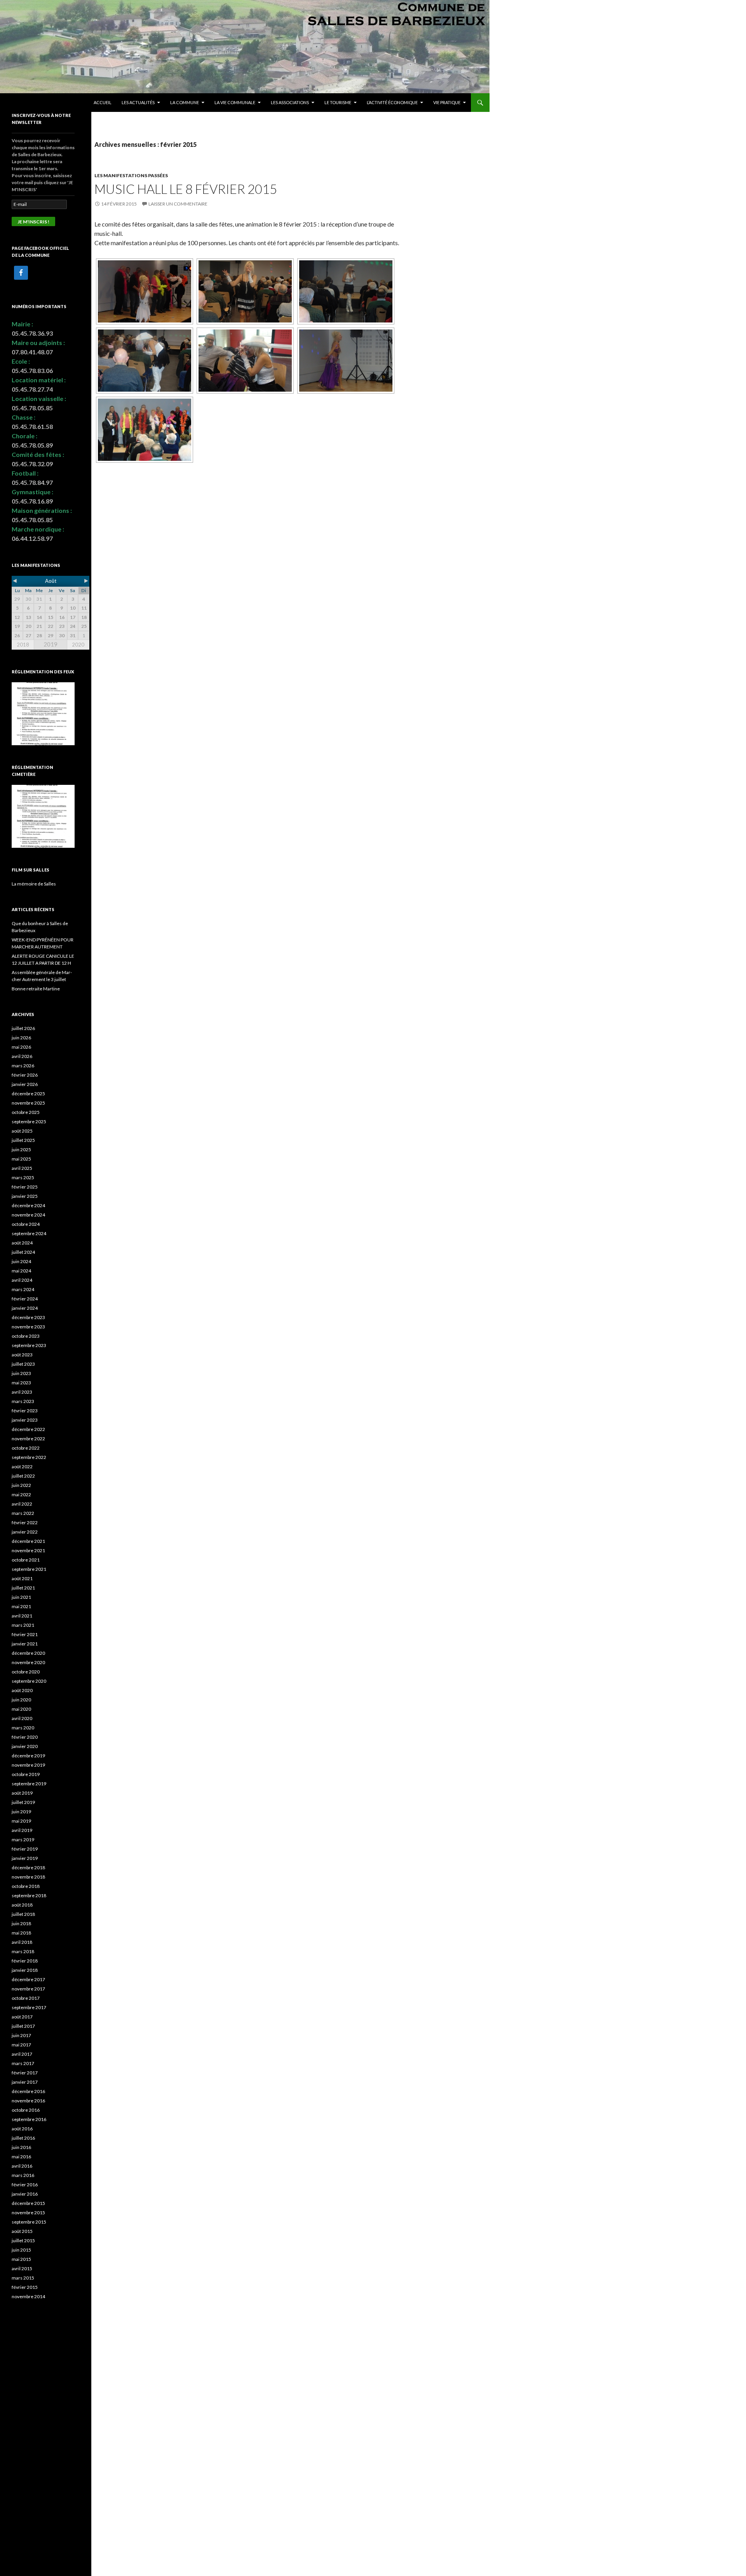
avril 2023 (22, 1392)
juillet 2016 (23, 2138)
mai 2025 (21, 1159)
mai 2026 (21, 1047)
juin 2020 (21, 1700)
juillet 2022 (23, 1476)
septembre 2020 (29, 1681)
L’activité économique (392, 102)
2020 (78, 645)
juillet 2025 (23, 1140)
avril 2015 (22, 2268)
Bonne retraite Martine (36, 989)
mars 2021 (23, 1625)
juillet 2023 (23, 1364)
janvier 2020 (25, 1746)
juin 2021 (21, 1597)
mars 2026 (23, 1066)
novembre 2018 (28, 1877)
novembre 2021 (28, 1550)
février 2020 (25, 1737)
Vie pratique (447, 102)
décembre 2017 (28, 1979)
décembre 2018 (28, 1868)
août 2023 (22, 1355)
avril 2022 (22, 1504)
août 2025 (22, 1131)
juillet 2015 (23, 2240)
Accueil (103, 102)
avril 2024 (22, 1280)
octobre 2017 (26, 1998)
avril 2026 (22, 1056)
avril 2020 (22, 1718)
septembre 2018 (29, 1895)
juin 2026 (21, 1038)
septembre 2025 (29, 1122)
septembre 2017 (29, 2007)
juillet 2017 (23, 2026)
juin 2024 (21, 1261)
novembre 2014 (28, 2296)
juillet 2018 (23, 1914)
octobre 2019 (26, 1774)
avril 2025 (22, 1168)
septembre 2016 (29, 2119)
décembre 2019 (28, 1756)
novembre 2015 (28, 2213)
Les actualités (138, 102)
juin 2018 (21, 1923)
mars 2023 (23, 1401)
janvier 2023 (25, 1420)
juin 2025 (21, 1149)
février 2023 (25, 1411)
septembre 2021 (29, 1569)
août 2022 (22, 1467)
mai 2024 (21, 1271)
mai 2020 (21, 1709)
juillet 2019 (23, 1802)
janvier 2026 (25, 1084)
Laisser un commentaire (178, 204)
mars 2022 (23, 1513)
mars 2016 (23, 2175)
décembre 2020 (28, 1653)
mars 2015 (23, 2278)
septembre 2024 (29, 1233)
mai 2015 (21, 2259)
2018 (23, 645)
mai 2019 (21, 1821)
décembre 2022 (28, 1429)
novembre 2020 (28, 1662)
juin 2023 (21, 1373)
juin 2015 (21, 2250)
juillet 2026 (23, 1028)
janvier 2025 (25, 1196)
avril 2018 (22, 1942)
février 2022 (25, 1522)
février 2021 (25, 1634)
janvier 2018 (25, 1970)
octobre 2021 (26, 1560)
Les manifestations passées (131, 175)
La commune (185, 102)
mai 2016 (21, 2157)
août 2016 (22, 2129)
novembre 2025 (28, 1103)
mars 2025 (23, 1177)
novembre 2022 (28, 1439)
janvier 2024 (25, 1308)
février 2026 (25, 1075)
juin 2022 (21, 1485)
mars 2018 (23, 1951)
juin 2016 (21, 2147)
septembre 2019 (29, 1784)
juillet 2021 (23, 1588)
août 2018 (22, 1905)
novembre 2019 (28, 1765)
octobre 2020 (26, 1672)
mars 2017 (23, 2063)
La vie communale (235, 102)
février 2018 (25, 1961)
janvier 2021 (25, 1644)
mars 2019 (23, 1840)
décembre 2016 (28, 2091)
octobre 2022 (26, 1448)
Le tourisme (338, 102)
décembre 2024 (28, 1205)
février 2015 (25, 2287)
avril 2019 (22, 1830)
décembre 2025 (28, 1094)
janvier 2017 (25, 2082)
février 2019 (25, 1849)
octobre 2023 (26, 1336)
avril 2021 (22, 1616)
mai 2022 (21, 1495)
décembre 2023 (28, 1317)
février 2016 (25, 2185)
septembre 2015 (29, 2222)
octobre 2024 (26, 1224)
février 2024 (25, 1299)
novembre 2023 (28, 1327)
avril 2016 (22, 2166)
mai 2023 (21, 1383)
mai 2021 (21, 1606)
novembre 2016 (28, 2101)
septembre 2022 (29, 1457)
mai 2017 (21, 2045)
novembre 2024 (28, 1215)
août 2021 (22, 1578)
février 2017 (25, 2073)
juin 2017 (21, 2035)
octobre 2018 (26, 1886)
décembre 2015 (28, 2203)
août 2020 (22, 1690)
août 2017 (22, 2017)
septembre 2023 (29, 1345)
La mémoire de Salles (34, 884)
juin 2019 (21, 1812)
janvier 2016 (25, 2194)
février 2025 (25, 1187)
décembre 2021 (28, 1541)
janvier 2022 (25, 1532)
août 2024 (22, 1243)
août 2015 (22, 2231)
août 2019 (22, 1793)
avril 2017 (22, 2054)
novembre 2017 (28, 1989)
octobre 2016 (26, 2110)
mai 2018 (21, 1933)
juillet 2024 (23, 1252)
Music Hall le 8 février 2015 (186, 189)
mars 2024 (23, 1289)
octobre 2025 (26, 1112)
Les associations (290, 102)
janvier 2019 (25, 1858)
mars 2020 (23, 1728)
